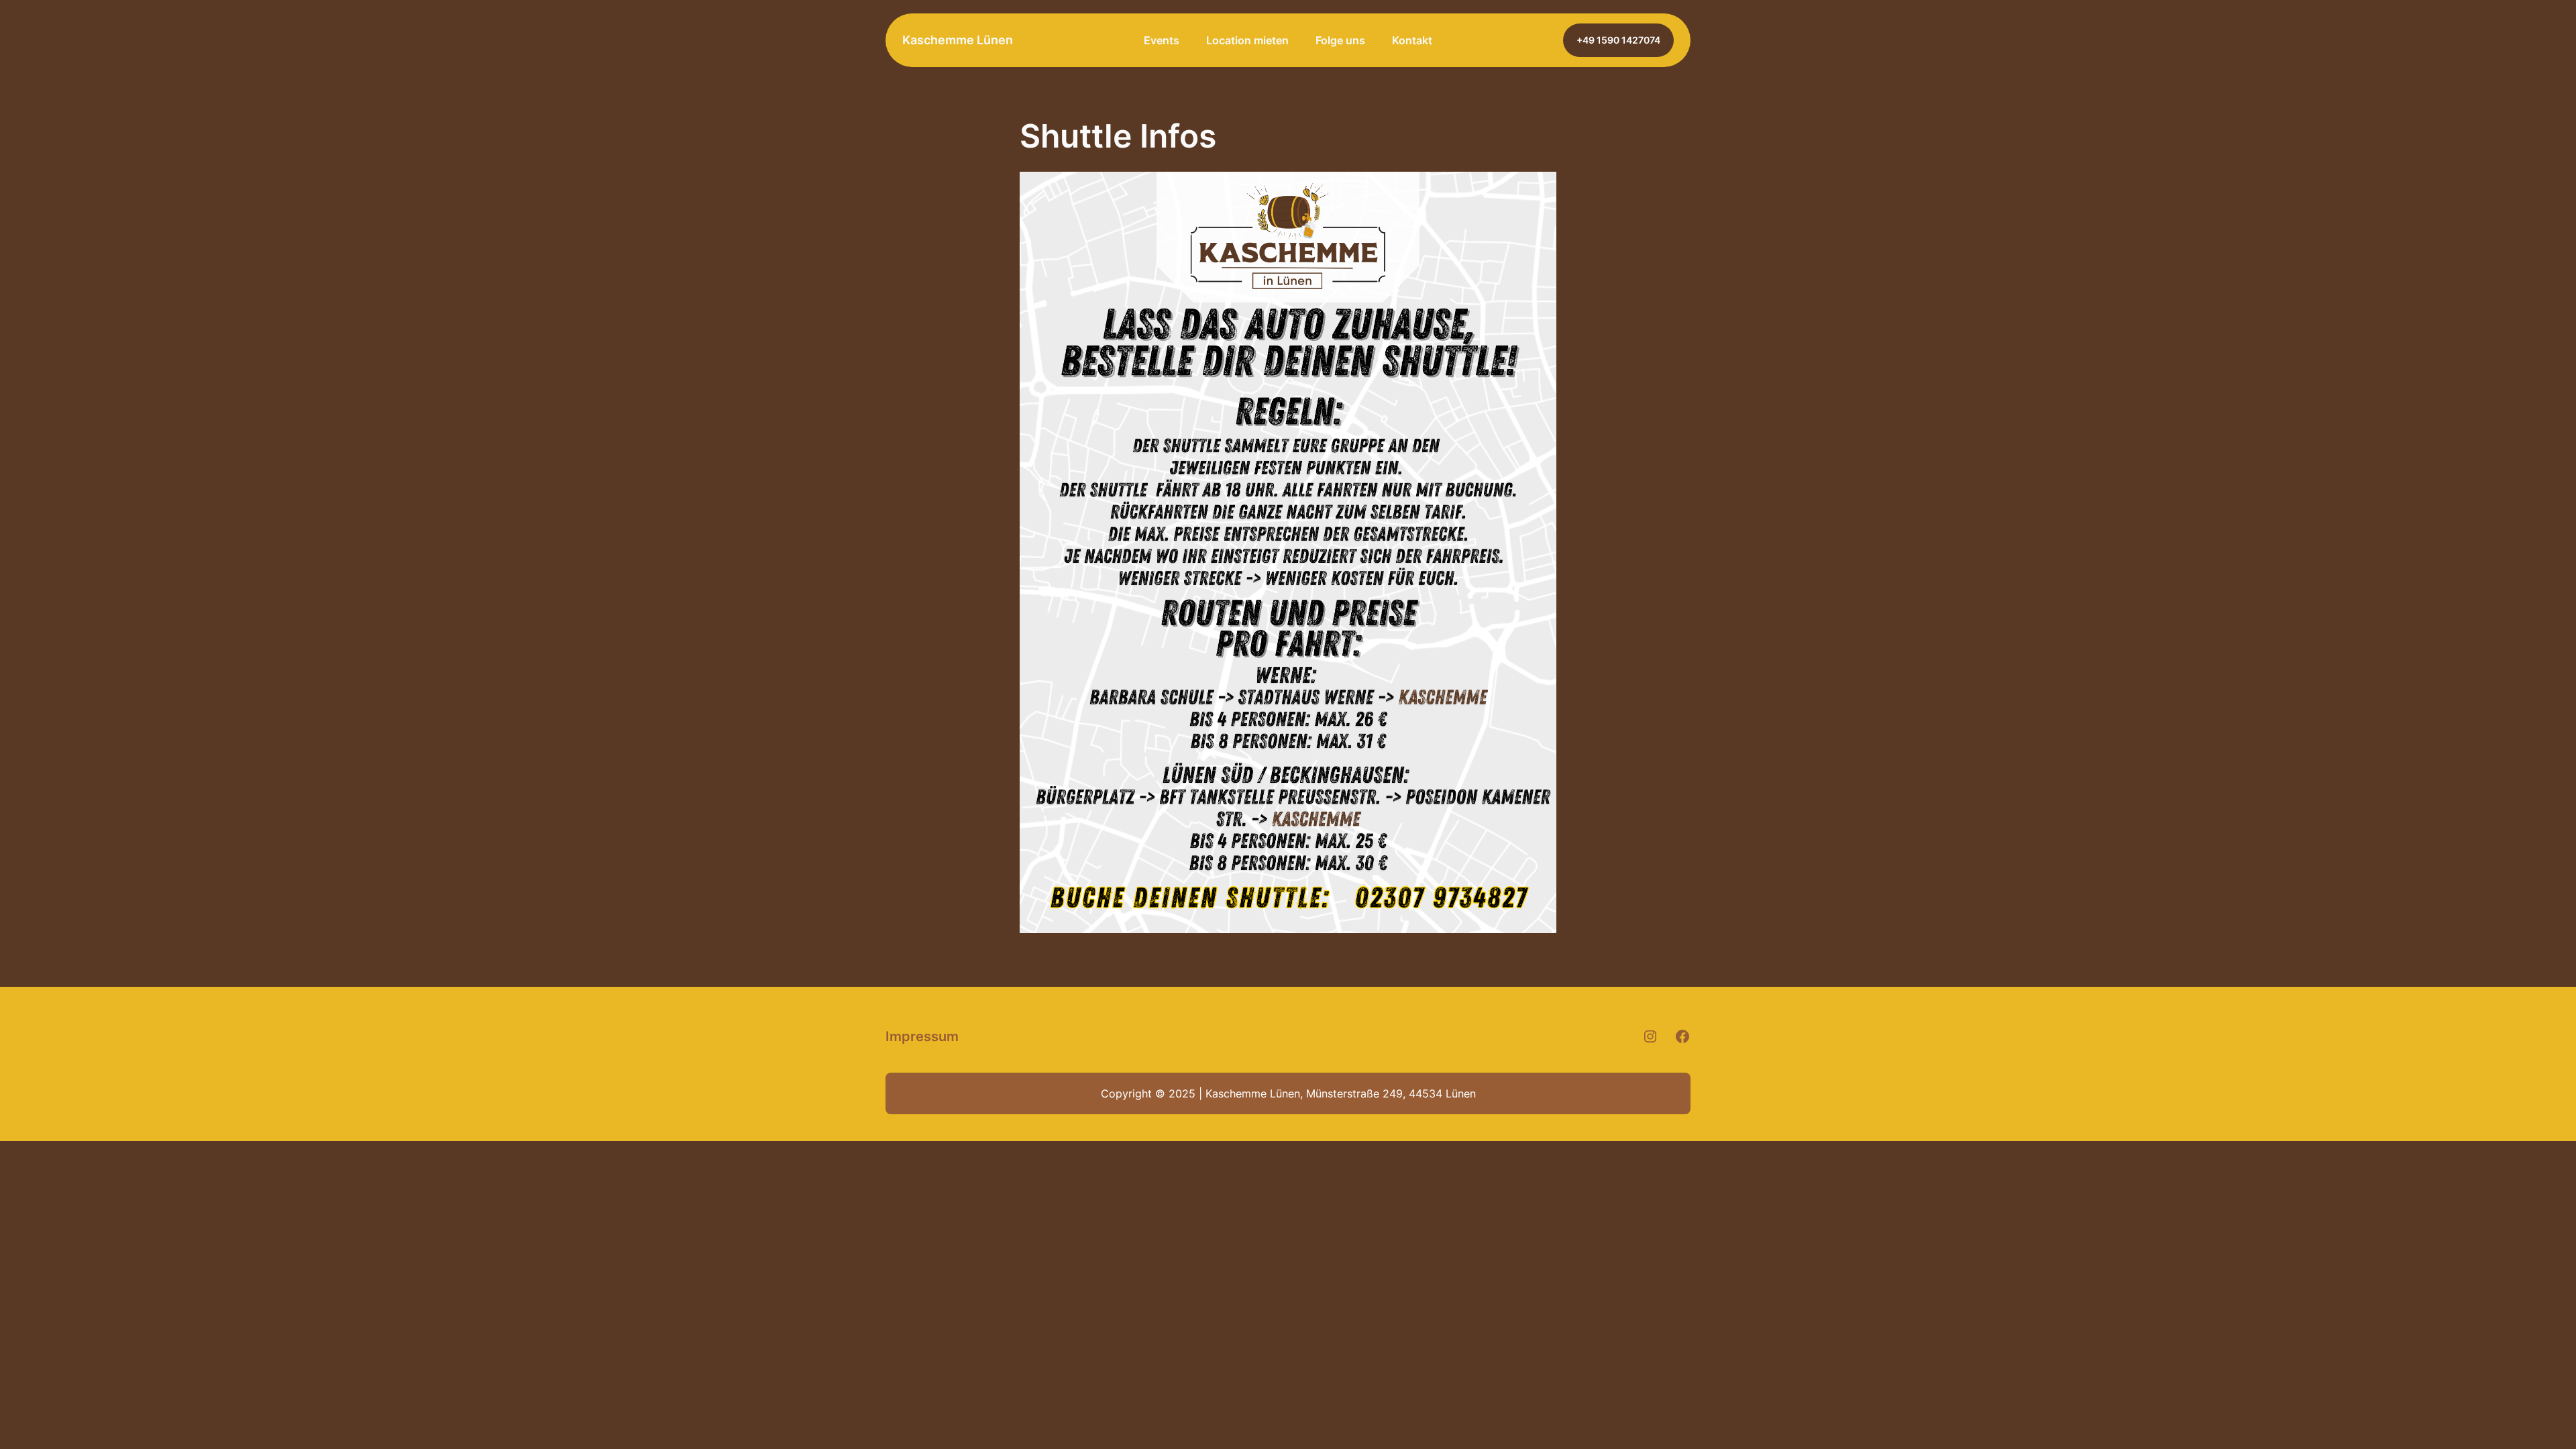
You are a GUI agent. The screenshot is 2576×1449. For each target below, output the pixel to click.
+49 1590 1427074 (1618, 40)
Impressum (922, 1036)
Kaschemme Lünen (958, 40)
